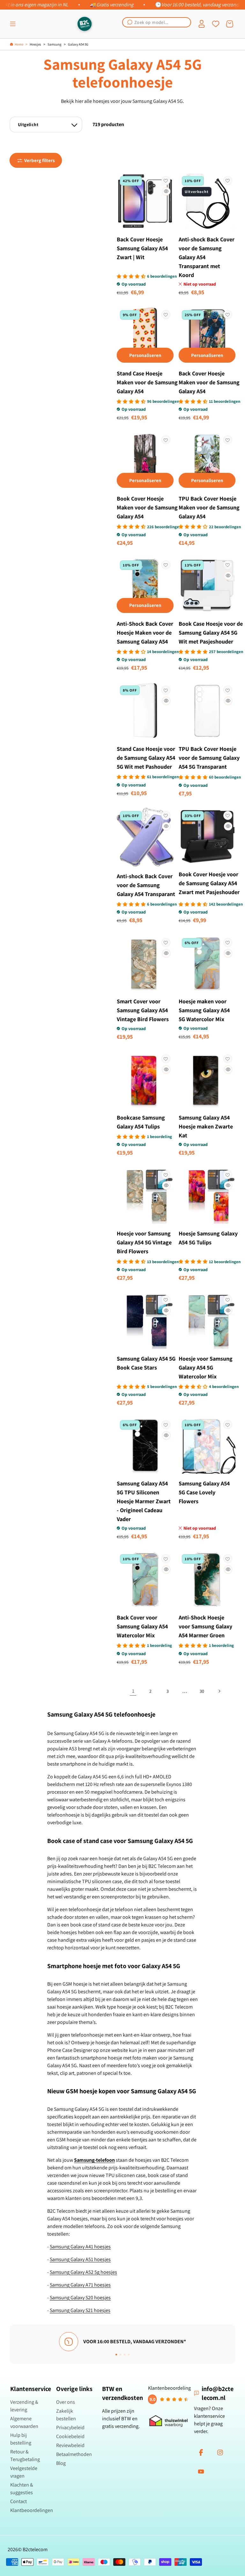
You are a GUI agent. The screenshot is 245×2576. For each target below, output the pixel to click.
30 (202, 1691)
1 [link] (133, 1691)
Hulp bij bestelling (21, 2439)
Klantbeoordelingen (32, 2510)
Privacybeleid (70, 2427)
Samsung (55, 44)
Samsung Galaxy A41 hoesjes (80, 2247)
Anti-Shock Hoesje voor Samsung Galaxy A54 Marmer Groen (205, 1626)
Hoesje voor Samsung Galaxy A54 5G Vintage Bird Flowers (144, 1242)
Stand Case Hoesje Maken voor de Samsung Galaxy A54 (147, 382)
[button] (13, 24)
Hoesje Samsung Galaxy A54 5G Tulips (208, 1238)
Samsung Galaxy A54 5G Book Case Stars (146, 1363)
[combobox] (157, 22)
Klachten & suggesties (22, 2489)
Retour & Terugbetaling (25, 2455)
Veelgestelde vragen (24, 2472)
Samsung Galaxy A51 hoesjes (80, 2259)
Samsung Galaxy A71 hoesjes (80, 2285)
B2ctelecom (35, 2549)
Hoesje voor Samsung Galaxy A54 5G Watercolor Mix (206, 1367)
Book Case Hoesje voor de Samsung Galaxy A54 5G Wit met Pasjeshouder (211, 633)
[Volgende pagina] (219, 1691)
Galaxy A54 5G (78, 44)
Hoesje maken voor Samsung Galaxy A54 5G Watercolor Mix (204, 1010)
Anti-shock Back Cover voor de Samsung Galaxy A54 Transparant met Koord (207, 257)
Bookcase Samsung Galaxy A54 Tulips (141, 1122)
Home (19, 44)
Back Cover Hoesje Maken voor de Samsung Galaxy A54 (209, 382)
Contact (19, 2501)
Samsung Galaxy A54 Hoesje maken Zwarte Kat (206, 1126)
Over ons (66, 2402)
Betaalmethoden (74, 2454)
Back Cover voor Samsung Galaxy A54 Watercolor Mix (142, 1626)
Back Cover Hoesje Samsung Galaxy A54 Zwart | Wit (142, 248)
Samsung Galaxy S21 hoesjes (80, 2310)
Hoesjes (35, 44)
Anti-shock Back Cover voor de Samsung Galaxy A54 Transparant (146, 885)
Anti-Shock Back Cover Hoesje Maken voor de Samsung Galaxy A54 (145, 633)
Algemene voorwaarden (24, 2422)
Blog (61, 2463)
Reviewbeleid (70, 2445)
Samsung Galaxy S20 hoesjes (80, 2298)
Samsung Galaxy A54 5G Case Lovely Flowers (204, 1492)
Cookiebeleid (70, 2436)
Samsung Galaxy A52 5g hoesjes (83, 2272)
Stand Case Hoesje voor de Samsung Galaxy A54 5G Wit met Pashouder (146, 758)
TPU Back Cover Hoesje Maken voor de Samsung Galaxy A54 (209, 507)
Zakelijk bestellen (66, 2415)
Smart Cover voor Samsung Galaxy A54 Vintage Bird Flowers (143, 1010)
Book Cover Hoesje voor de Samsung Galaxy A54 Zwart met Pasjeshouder (209, 883)
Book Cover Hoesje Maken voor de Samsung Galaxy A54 (147, 507)
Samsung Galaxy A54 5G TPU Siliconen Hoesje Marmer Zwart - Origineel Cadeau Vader (144, 1501)
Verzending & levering (24, 2406)
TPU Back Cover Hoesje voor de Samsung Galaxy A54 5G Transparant (209, 758)
